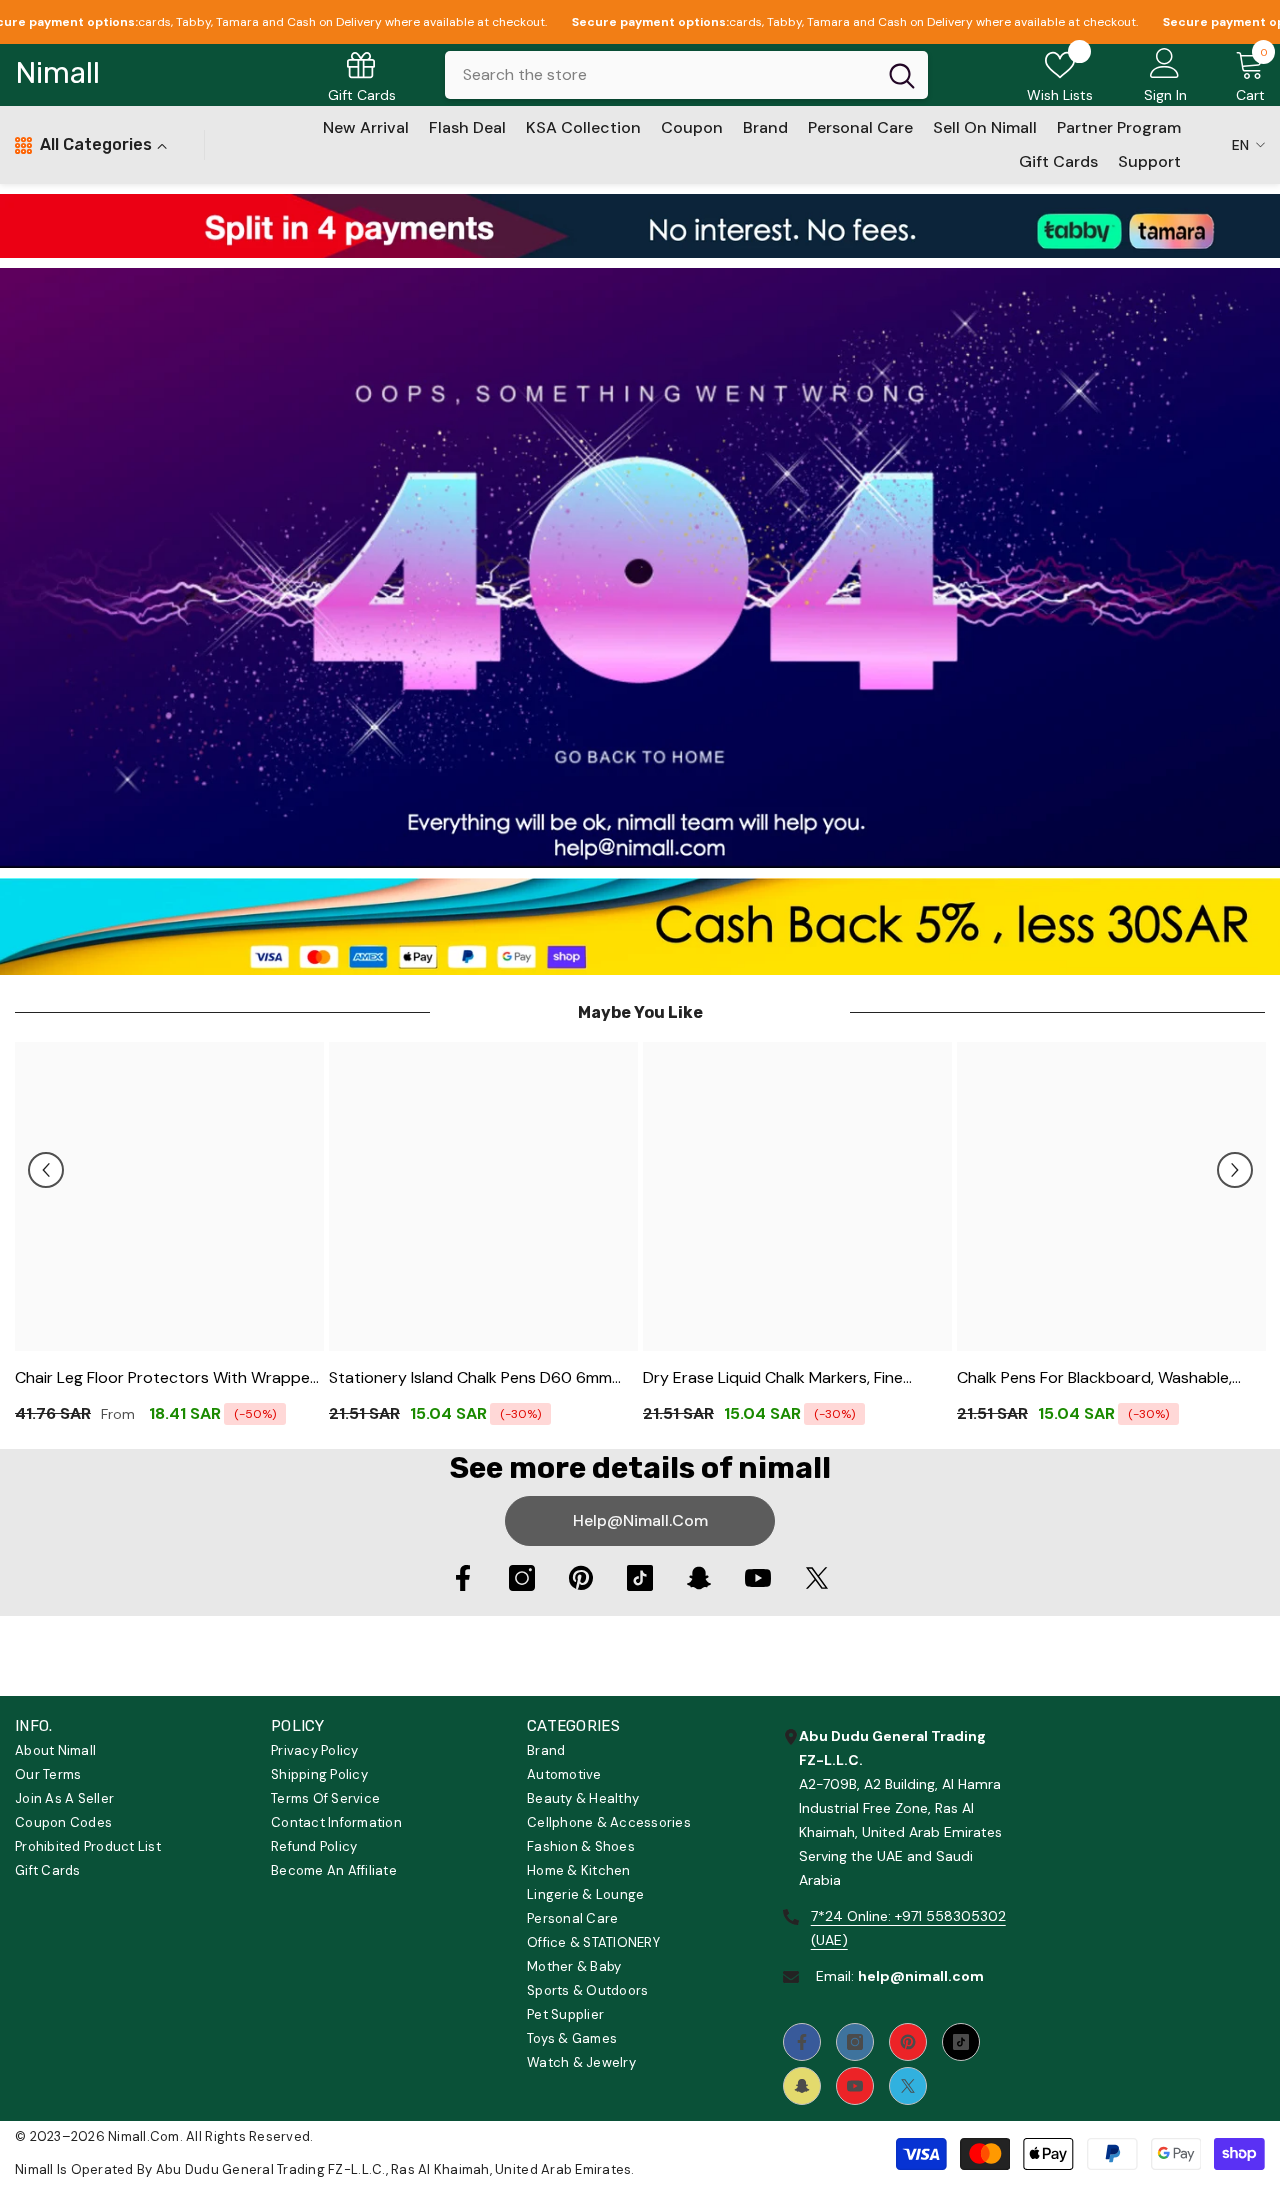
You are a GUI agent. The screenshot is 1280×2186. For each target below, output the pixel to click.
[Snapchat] (699, 1578)
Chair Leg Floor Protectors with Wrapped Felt (167, 1378)
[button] (46, 1170)
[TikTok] (640, 1578)
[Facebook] (463, 1578)
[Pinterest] (581, 1578)
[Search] (686, 75)
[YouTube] (758, 1578)
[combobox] (660, 75)
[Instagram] (522, 1578)
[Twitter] (817, 1578)
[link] (640, 226)
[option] (170, 1240)
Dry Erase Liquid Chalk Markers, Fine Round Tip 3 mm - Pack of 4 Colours (775, 1378)
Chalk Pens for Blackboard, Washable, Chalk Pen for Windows (1094, 1378)
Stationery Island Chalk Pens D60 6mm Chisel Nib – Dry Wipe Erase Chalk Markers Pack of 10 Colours (482, 1378)
